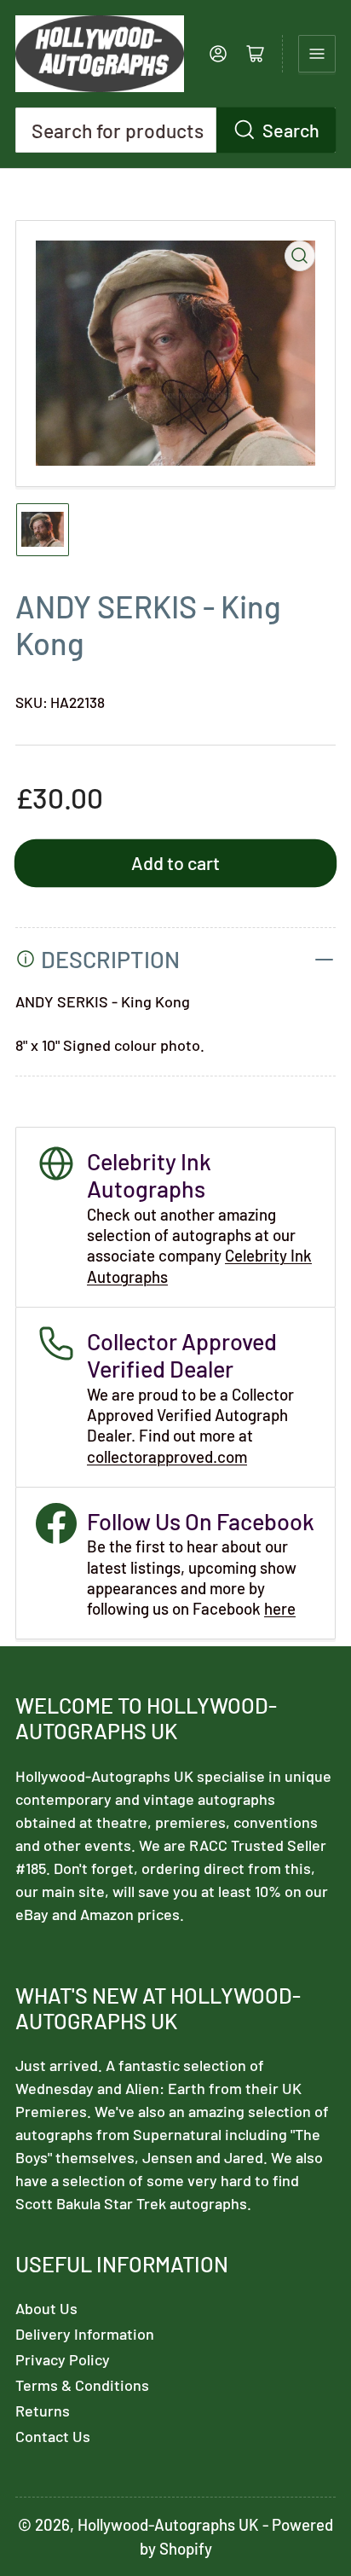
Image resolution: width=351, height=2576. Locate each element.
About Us (46, 2308)
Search (291, 130)
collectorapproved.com (167, 1456)
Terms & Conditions (82, 2385)
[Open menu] (317, 54)
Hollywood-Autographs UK (168, 2524)
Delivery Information (85, 2334)
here (280, 1608)
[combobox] (175, 130)
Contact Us (53, 2436)
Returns (43, 2411)
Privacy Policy (63, 2359)
